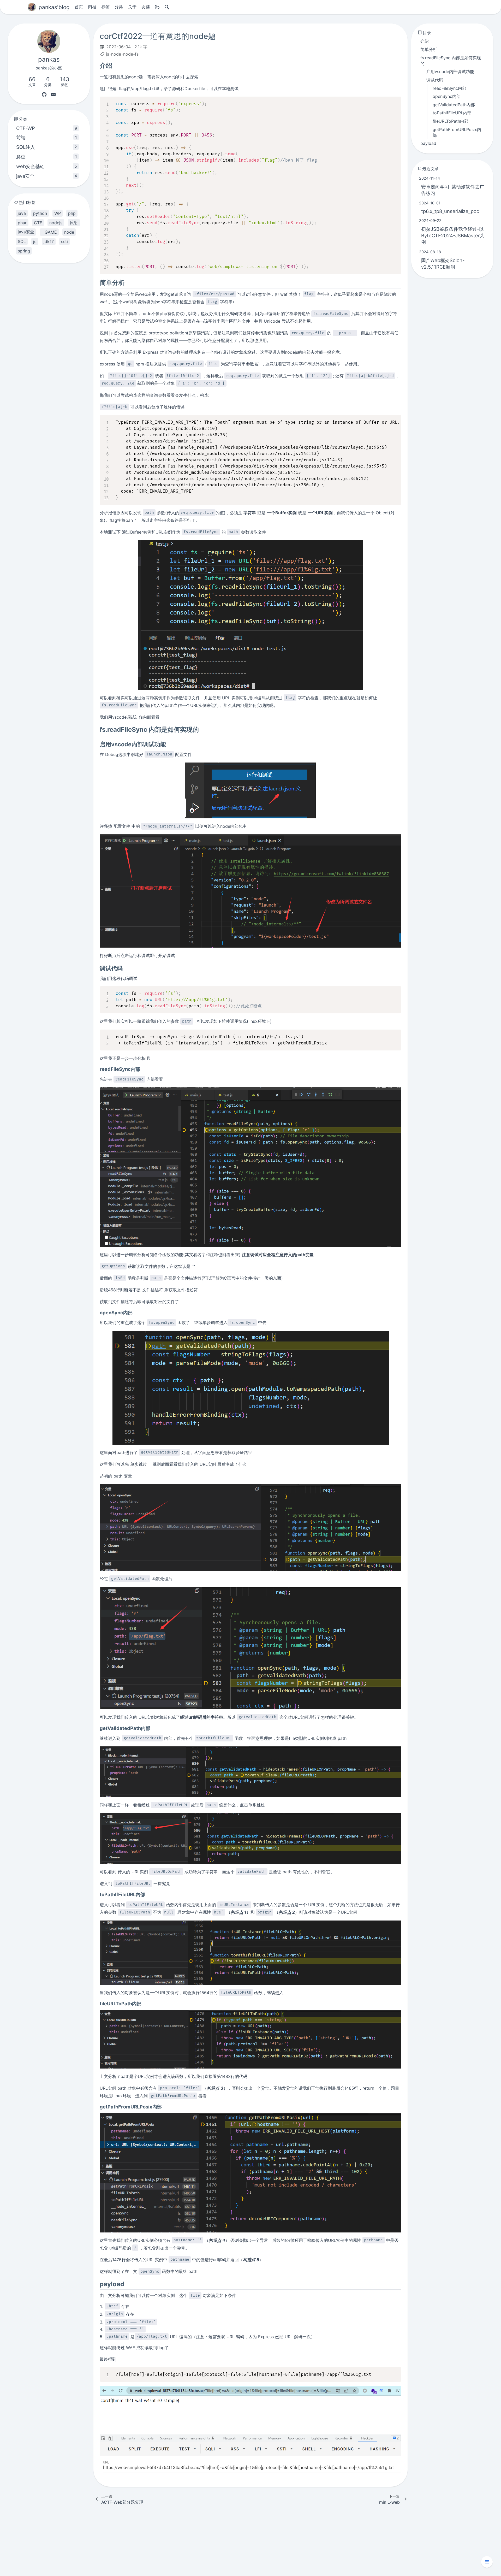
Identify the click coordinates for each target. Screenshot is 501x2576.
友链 (146, 7)
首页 (79, 7)
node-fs (131, 54)
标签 (105, 7)
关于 (132, 7)
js (108, 54)
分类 (119, 7)
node (116, 54)
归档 (92, 7)
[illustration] (250, 615)
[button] (487, 2562)
